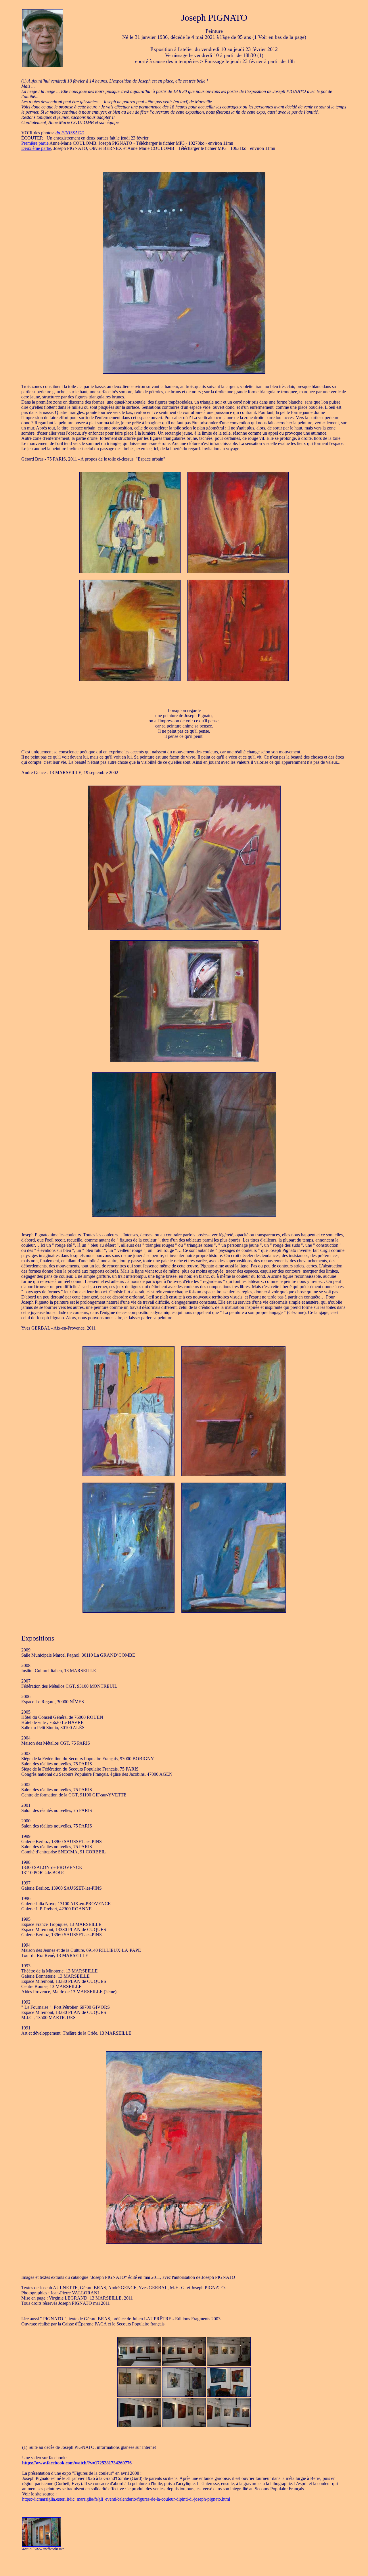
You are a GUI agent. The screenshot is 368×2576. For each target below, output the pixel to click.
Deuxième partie (36, 148)
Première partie (35, 143)
